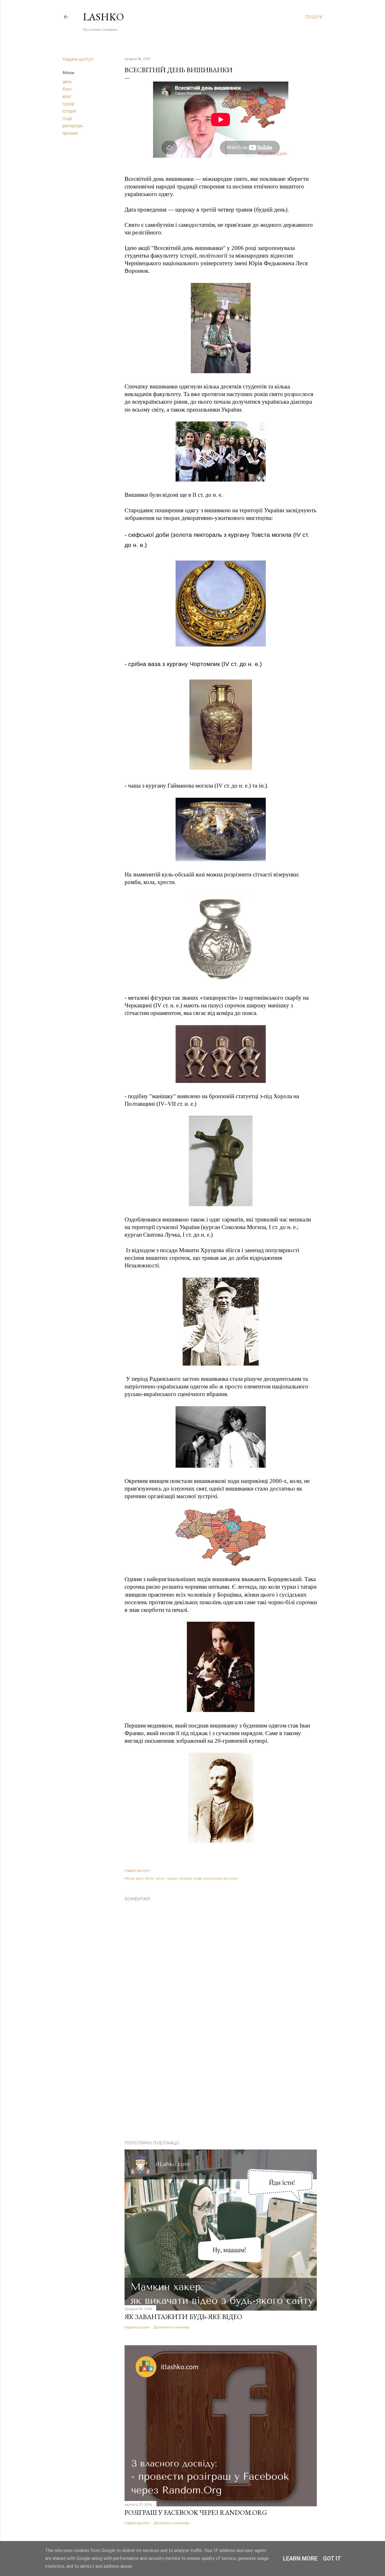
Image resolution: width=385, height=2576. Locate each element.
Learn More (300, 2559)
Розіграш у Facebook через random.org (196, 2512)
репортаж (73, 126)
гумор (68, 104)
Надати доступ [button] (78, 59)
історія (69, 111)
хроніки (70, 133)
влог (67, 96)
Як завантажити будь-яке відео (183, 2317)
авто (67, 82)
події (67, 118)
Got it (332, 2559)
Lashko (103, 17)
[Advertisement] (221, 2087)
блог (67, 89)
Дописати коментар (172, 2327)
